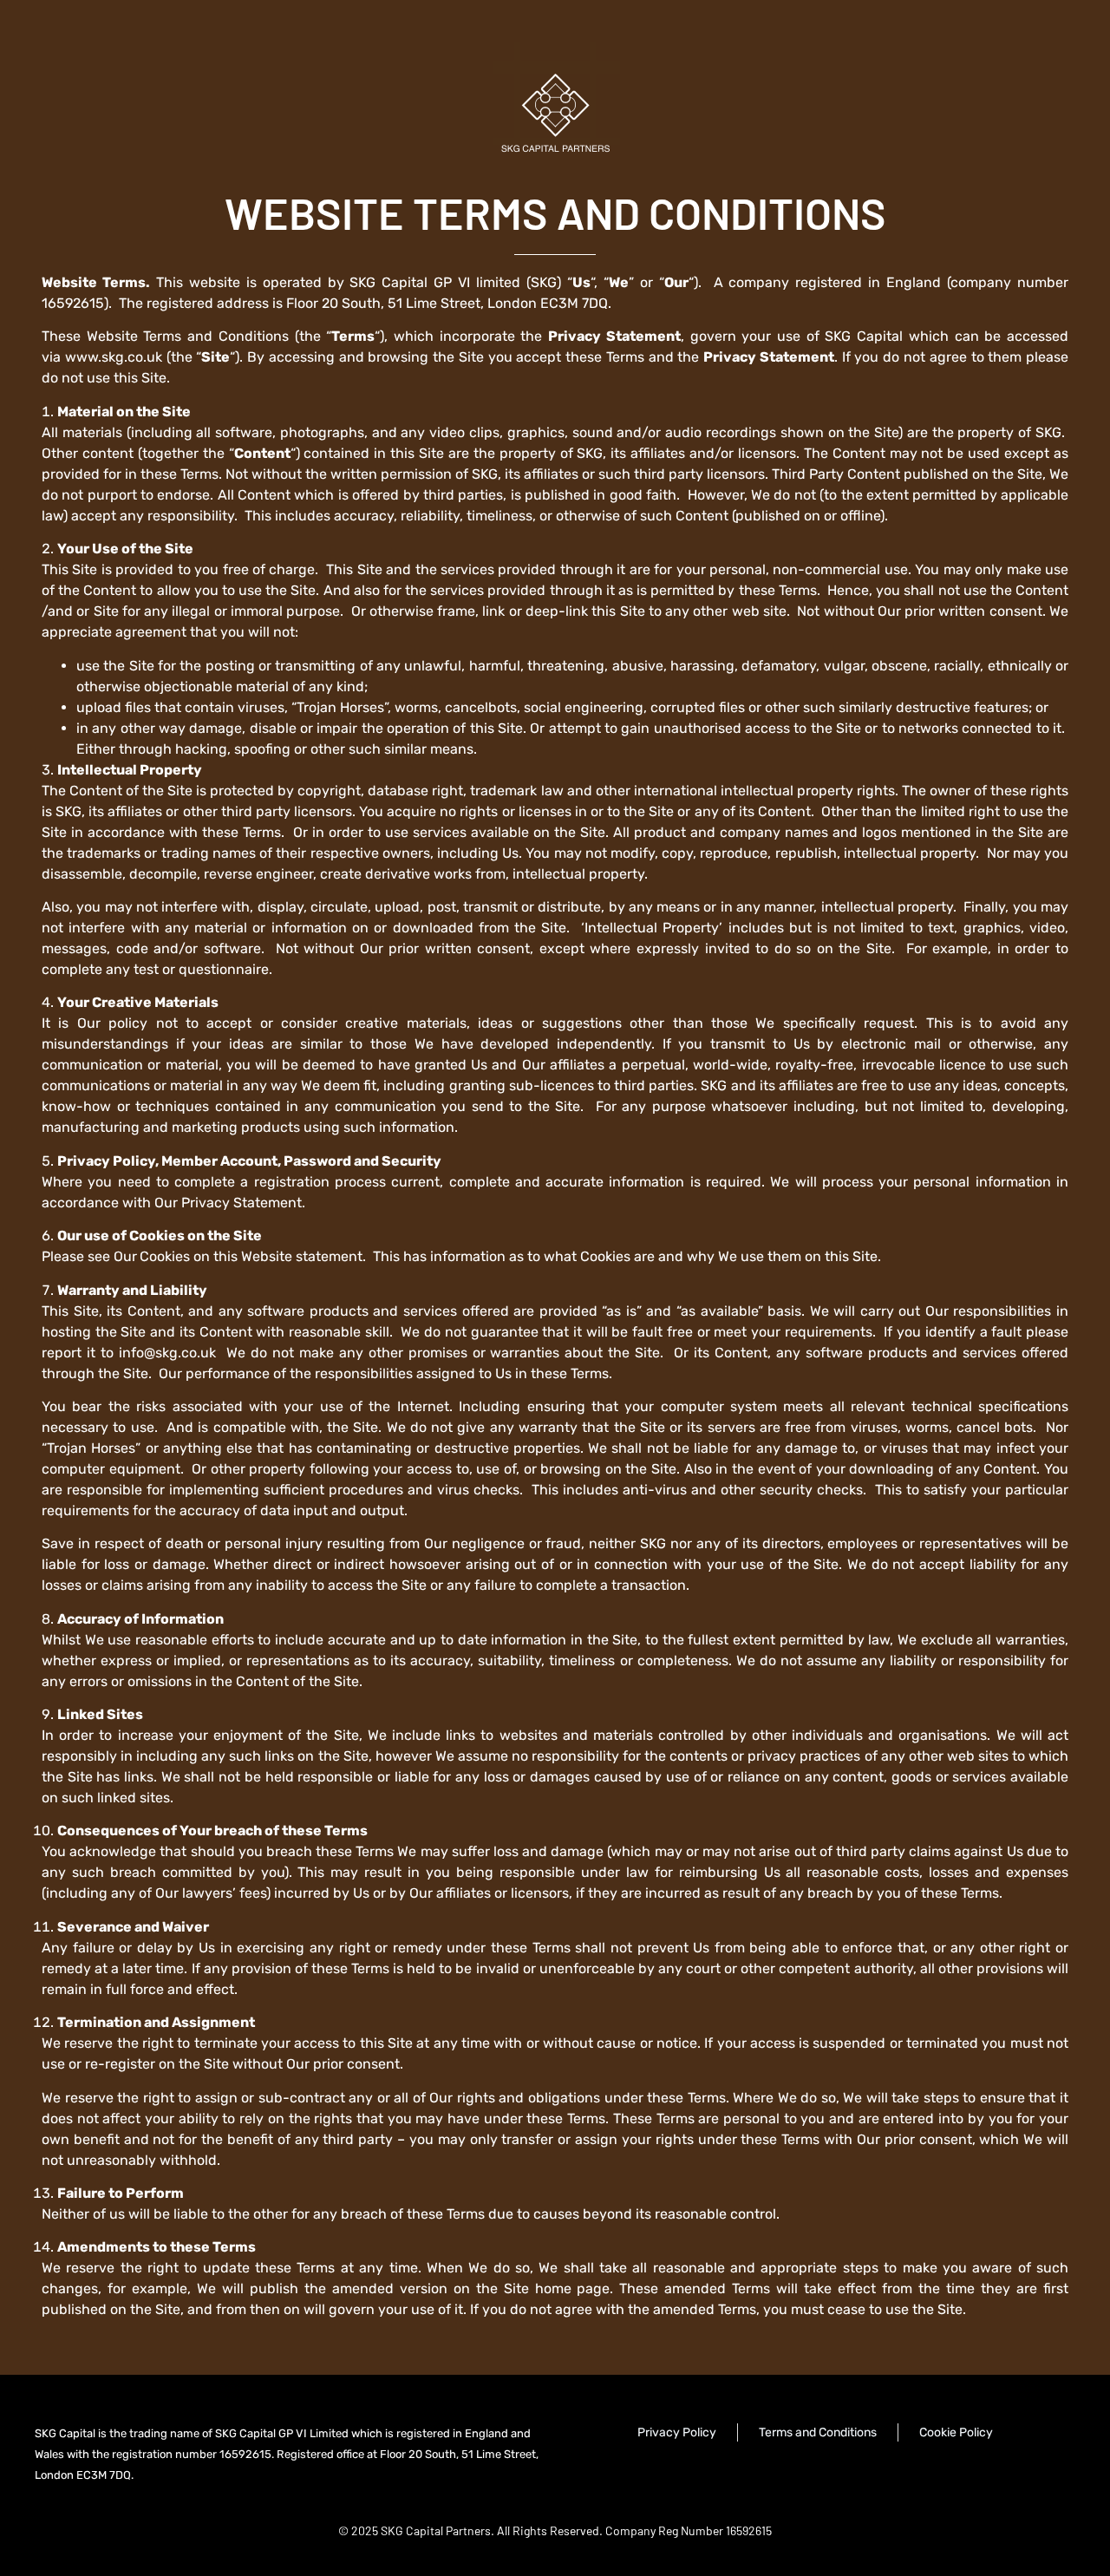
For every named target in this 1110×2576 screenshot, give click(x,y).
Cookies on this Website (216, 1256)
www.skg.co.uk (114, 357)
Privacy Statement (242, 1203)
